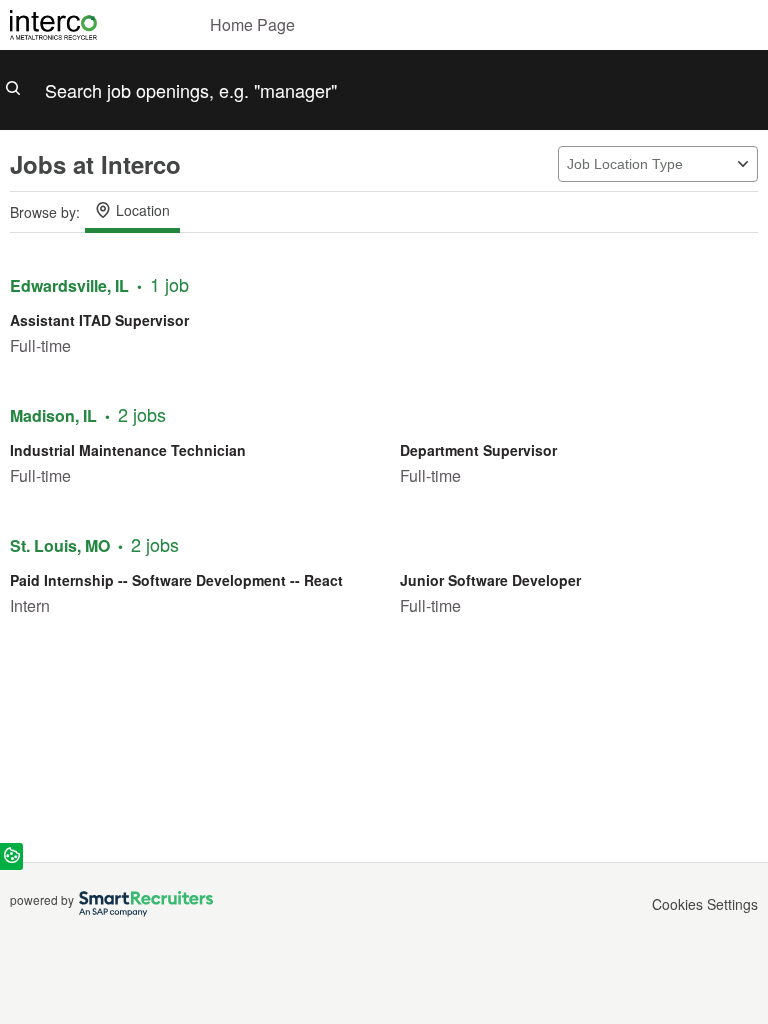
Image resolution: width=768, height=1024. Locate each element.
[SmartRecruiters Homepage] (143, 904)
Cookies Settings (705, 904)
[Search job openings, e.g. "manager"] (384, 90)
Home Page (252, 24)
